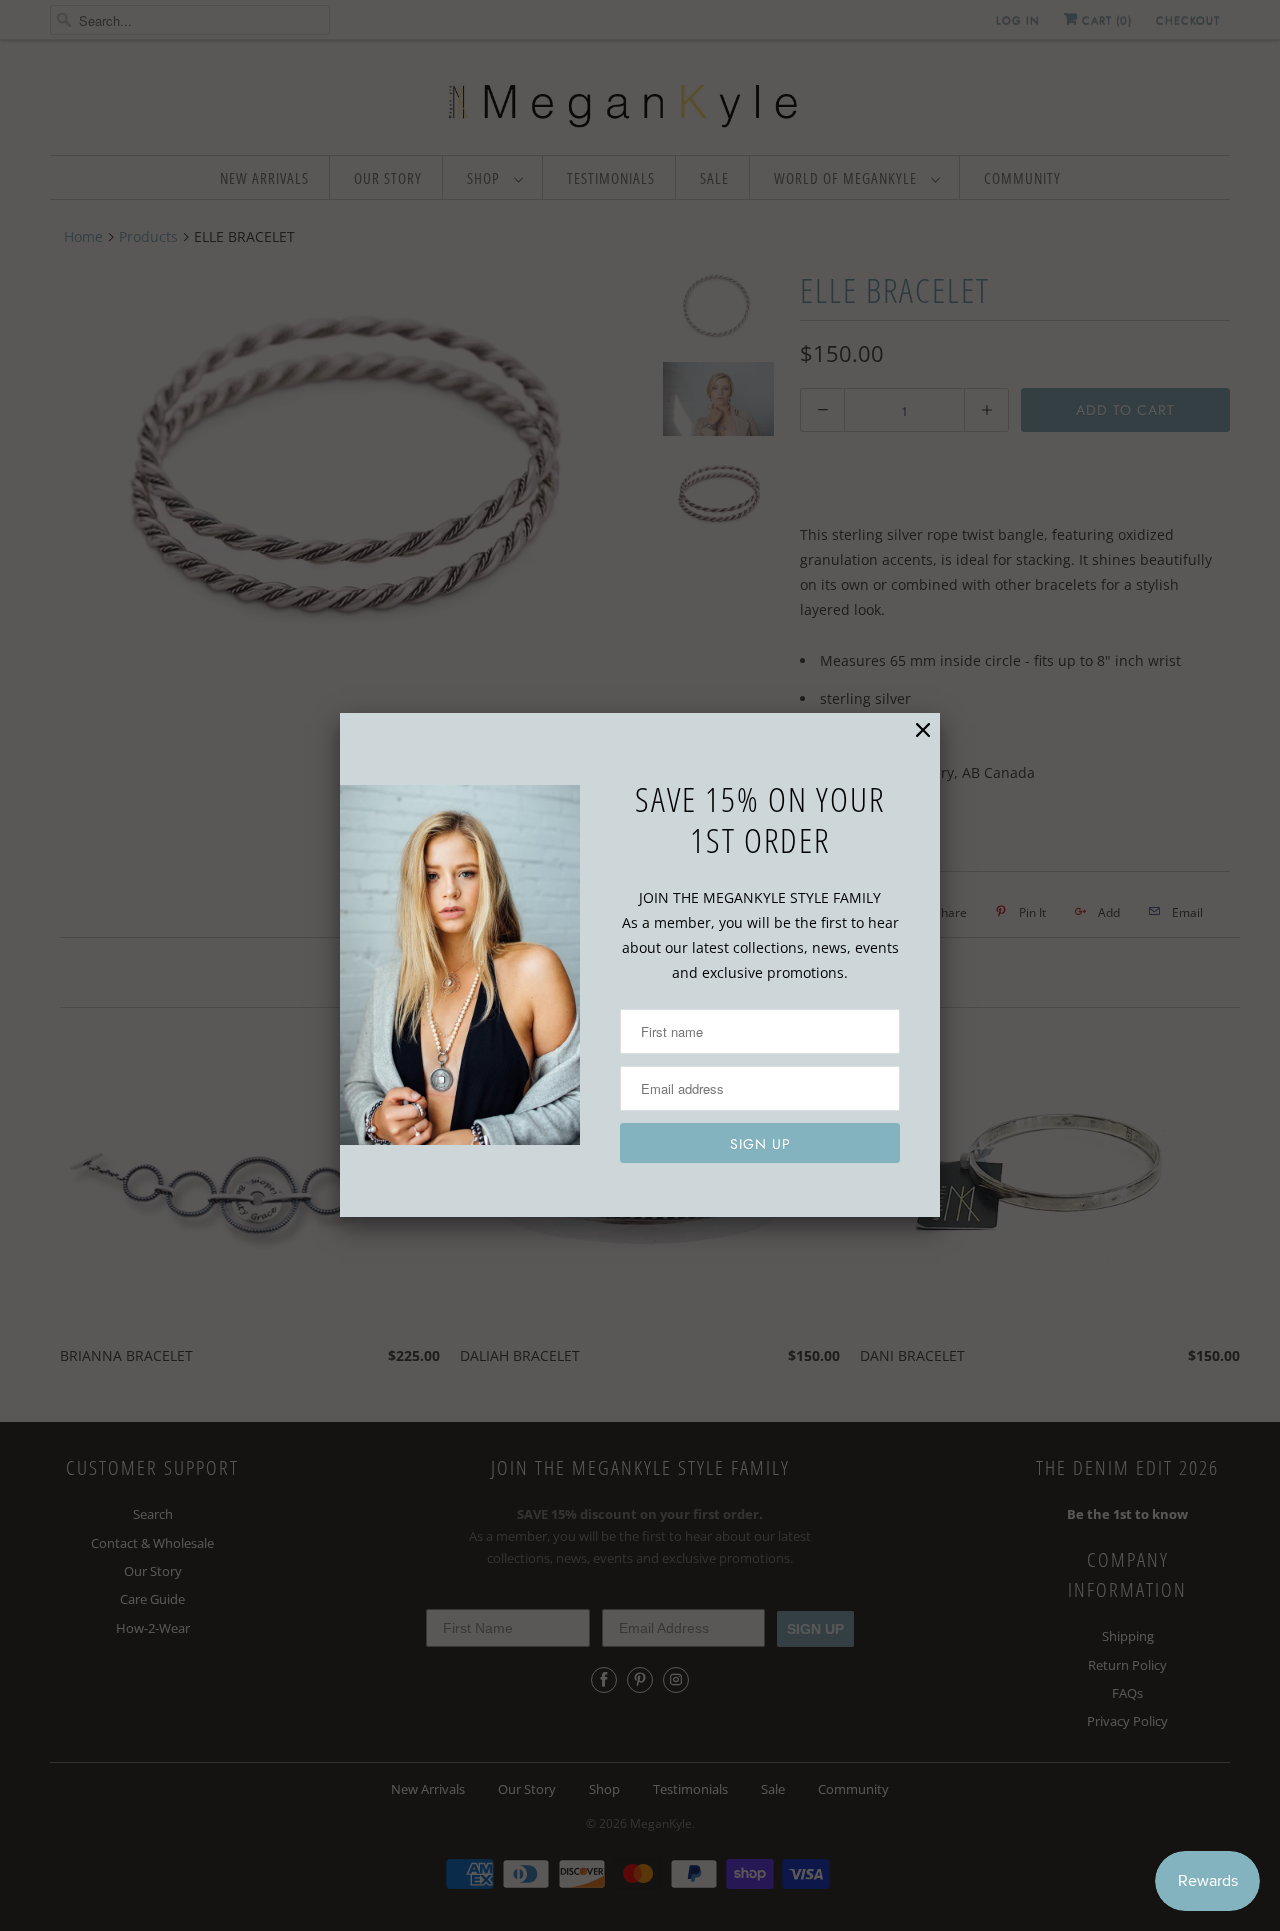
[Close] (923, 730)
